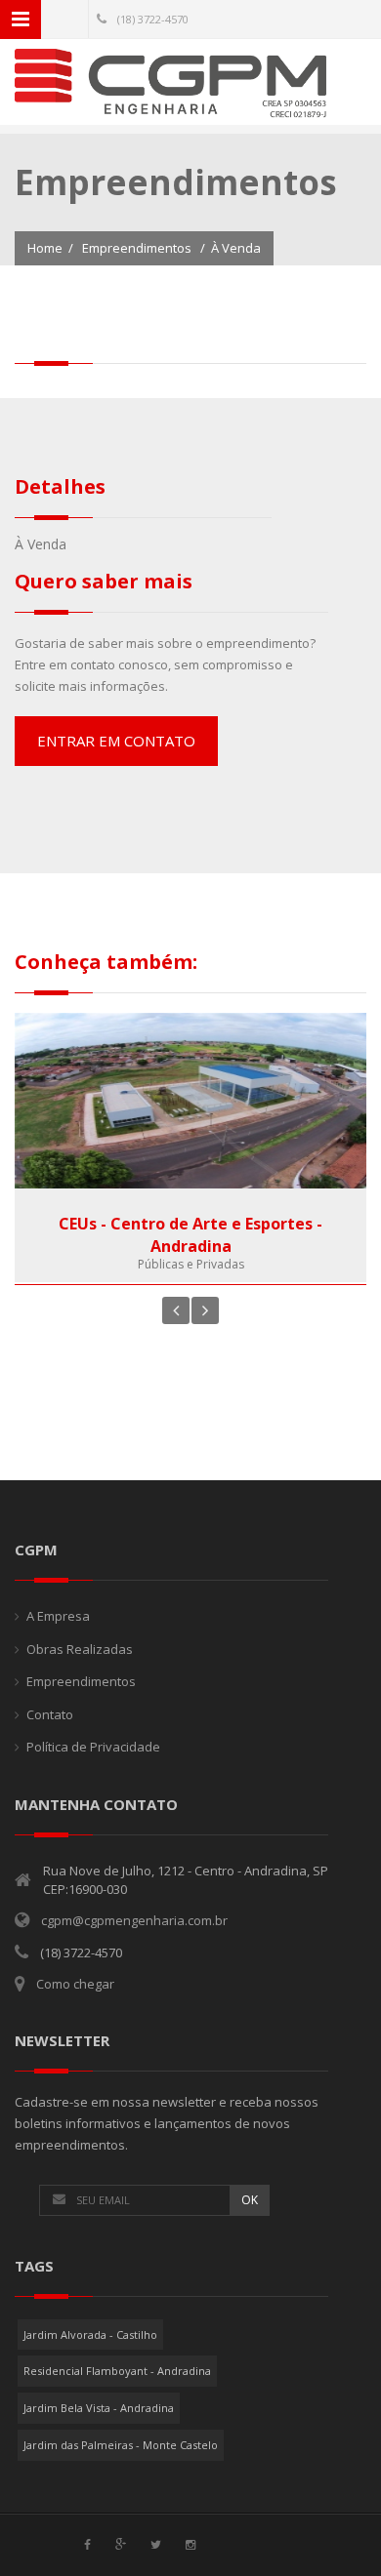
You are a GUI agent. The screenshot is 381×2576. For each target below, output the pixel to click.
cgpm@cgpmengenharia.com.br (134, 1920)
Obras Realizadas (80, 1649)
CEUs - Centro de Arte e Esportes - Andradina (190, 1235)
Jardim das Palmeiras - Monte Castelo (121, 2445)
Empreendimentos (137, 248)
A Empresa (58, 1616)
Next (205, 1310)
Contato (50, 1714)
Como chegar (75, 1984)
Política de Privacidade (93, 1747)
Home (45, 248)
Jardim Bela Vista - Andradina (99, 2408)
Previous (176, 1310)
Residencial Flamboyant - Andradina (117, 2371)
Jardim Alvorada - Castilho (90, 2334)
